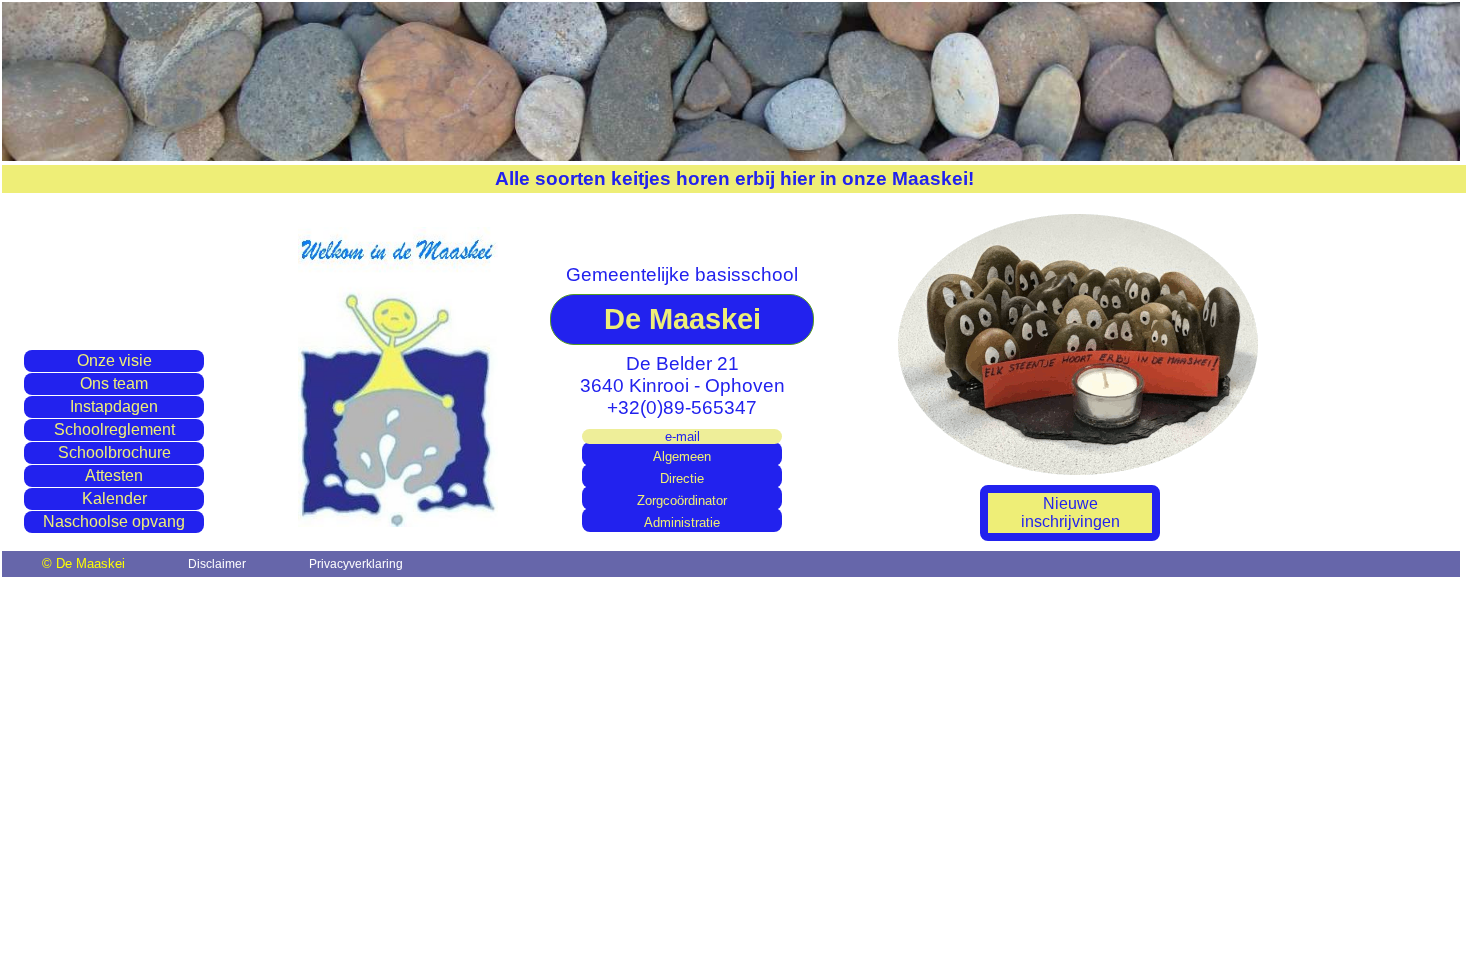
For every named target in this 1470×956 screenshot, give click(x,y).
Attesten (114, 475)
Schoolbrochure (114, 452)
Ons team (114, 383)
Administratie (682, 523)
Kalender (114, 498)
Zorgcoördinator (682, 501)
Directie (682, 479)
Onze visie (114, 360)
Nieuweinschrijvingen (1070, 512)
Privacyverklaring (356, 564)
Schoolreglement (114, 429)
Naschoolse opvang (114, 521)
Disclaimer (217, 564)
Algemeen (682, 457)
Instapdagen (114, 406)
